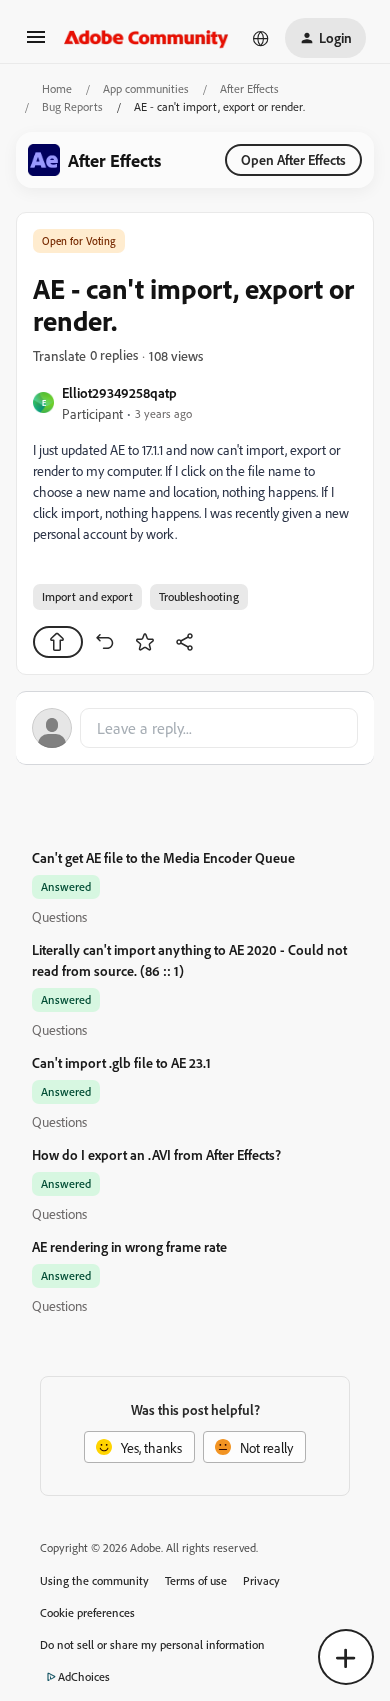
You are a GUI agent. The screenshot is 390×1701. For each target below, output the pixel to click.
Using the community (94, 1580)
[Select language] (261, 38)
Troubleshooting (199, 596)
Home (57, 88)
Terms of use (196, 1580)
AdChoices (84, 1676)
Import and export (87, 596)
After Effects (249, 88)
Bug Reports (72, 106)
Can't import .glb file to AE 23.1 (121, 1062)
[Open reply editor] (195, 728)
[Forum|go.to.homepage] (146, 38)
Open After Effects (293, 159)
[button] (36, 43)
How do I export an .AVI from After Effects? (156, 1154)
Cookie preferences (87, 1612)
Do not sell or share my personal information (152, 1644)
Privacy (261, 1580)
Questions (59, 916)
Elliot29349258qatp (119, 392)
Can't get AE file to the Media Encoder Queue (163, 857)
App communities (146, 88)
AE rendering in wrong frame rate (129, 1246)
